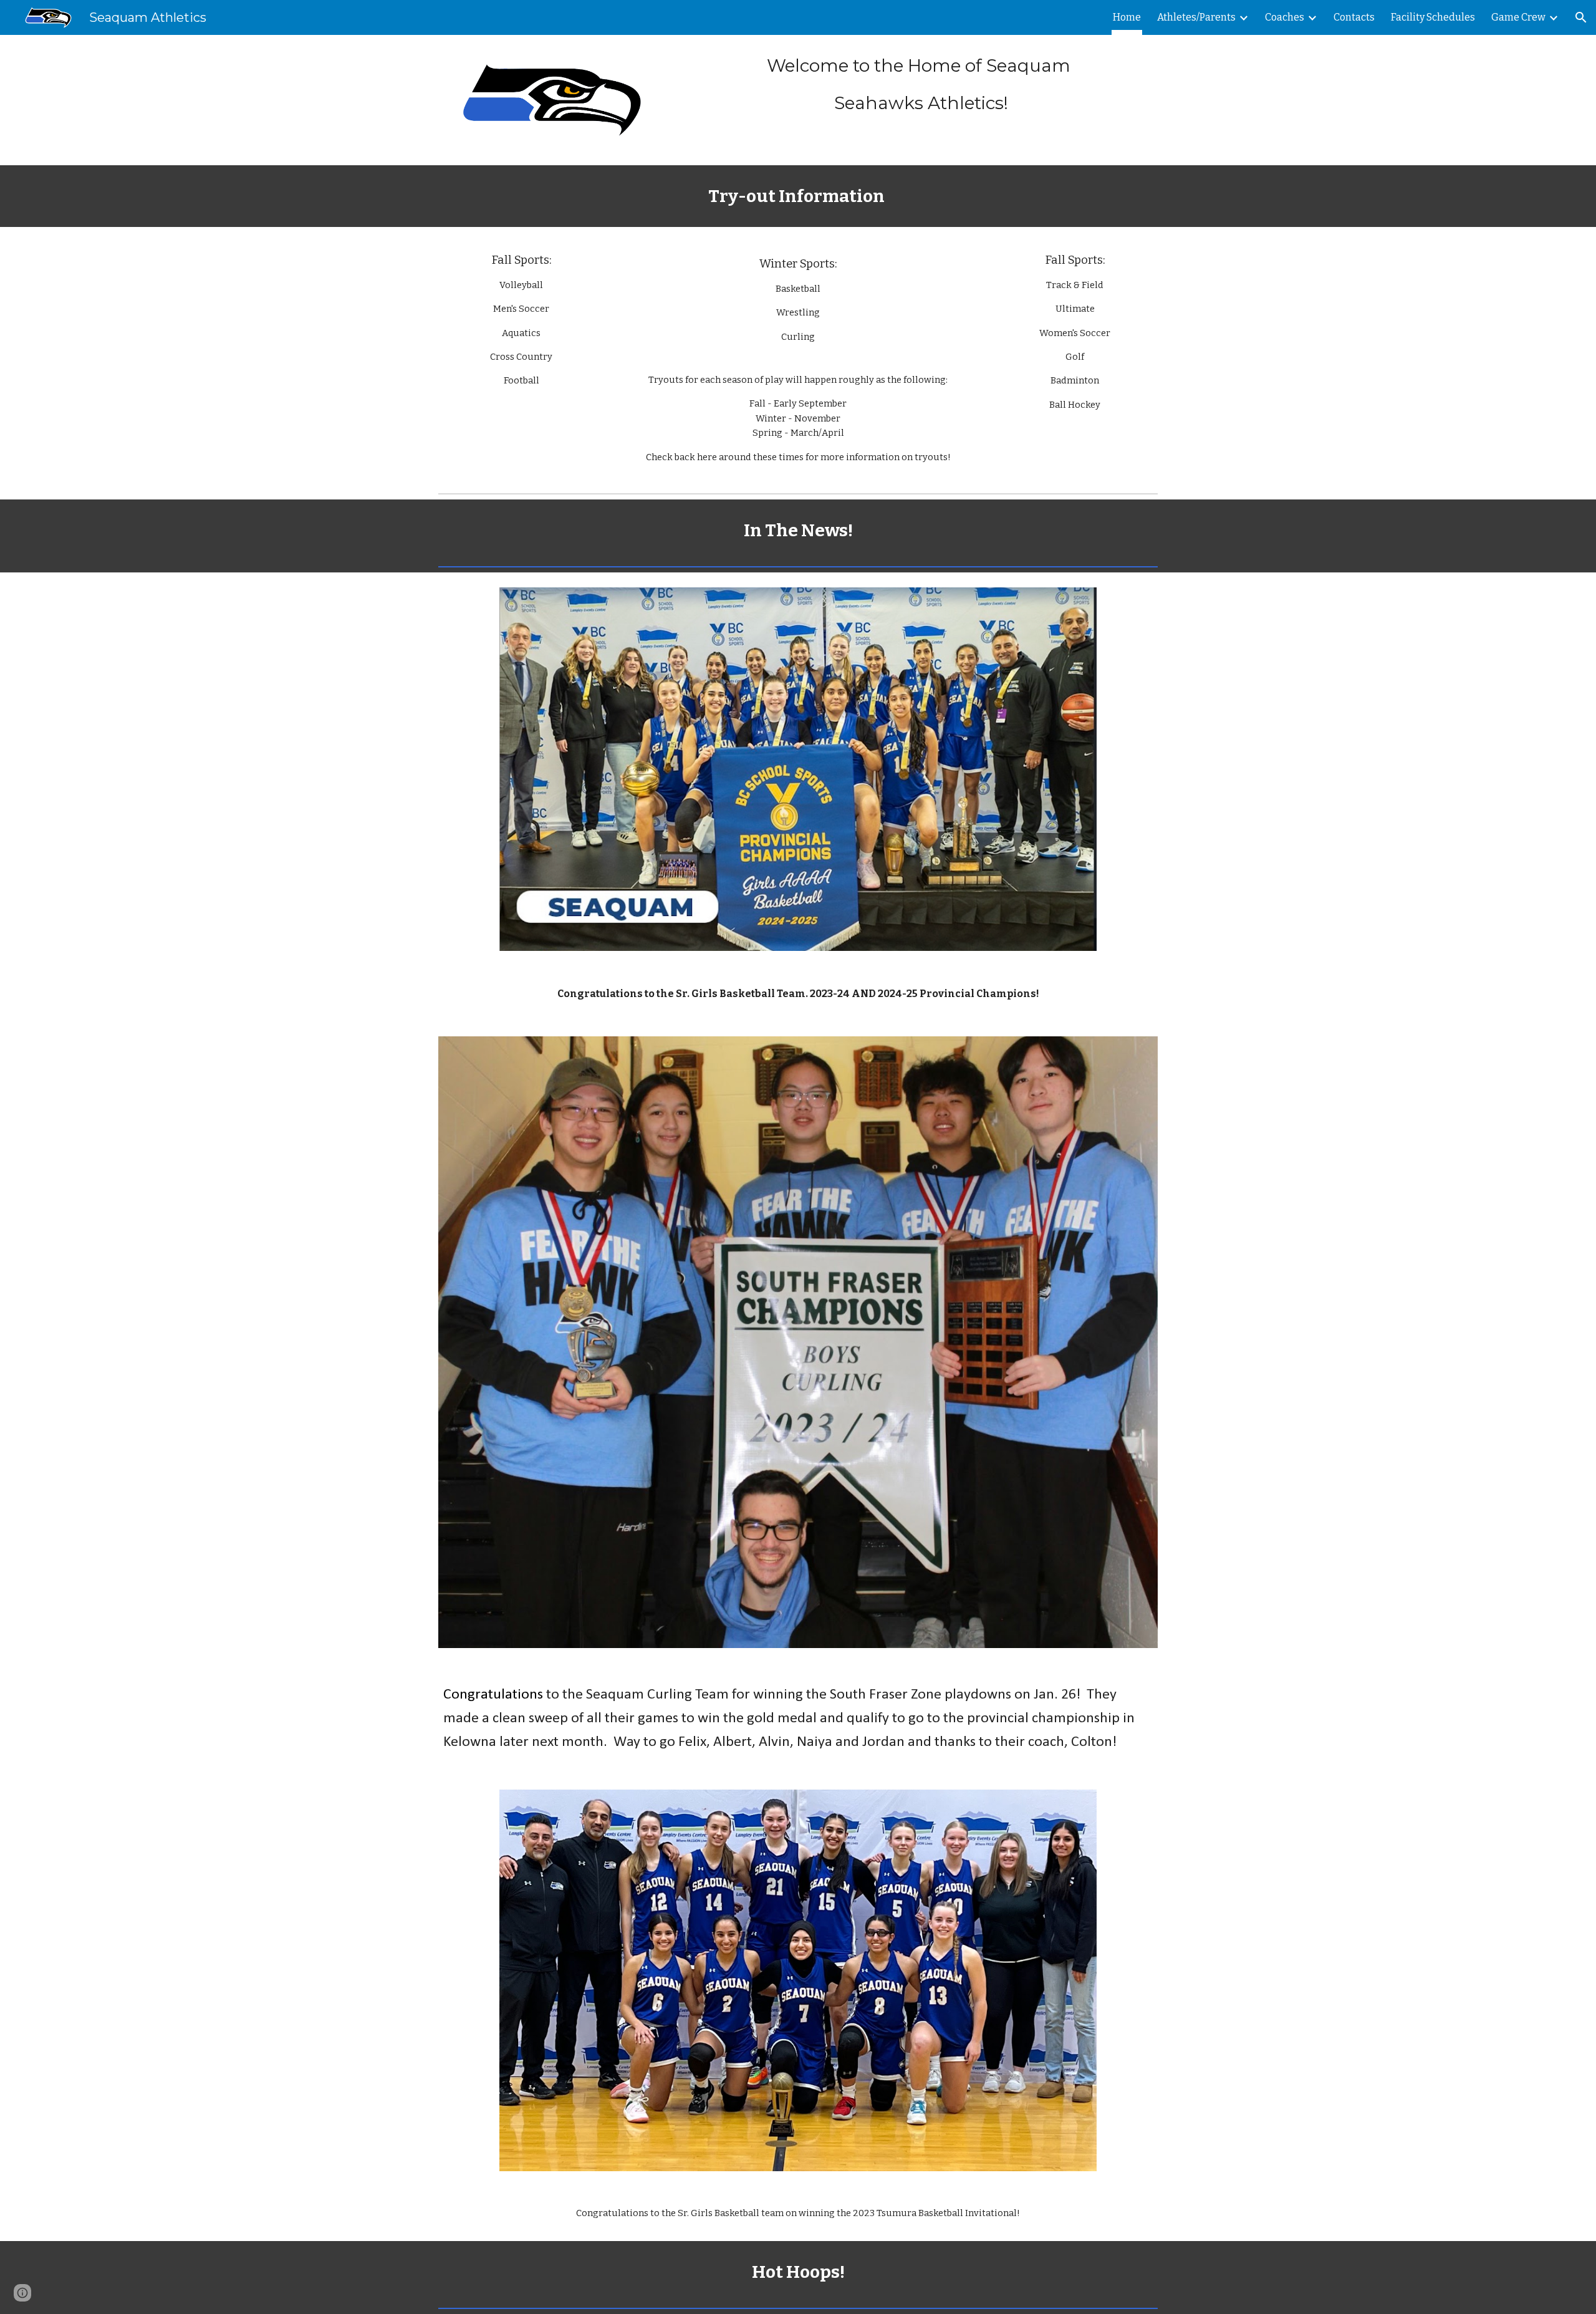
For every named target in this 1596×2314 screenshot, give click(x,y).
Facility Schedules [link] (1433, 17)
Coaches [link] (1285, 17)
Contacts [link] (1354, 17)
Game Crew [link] (1518, 17)
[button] (1581, 17)
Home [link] (1127, 17)
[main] (921, 84)
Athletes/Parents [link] (1196, 17)
